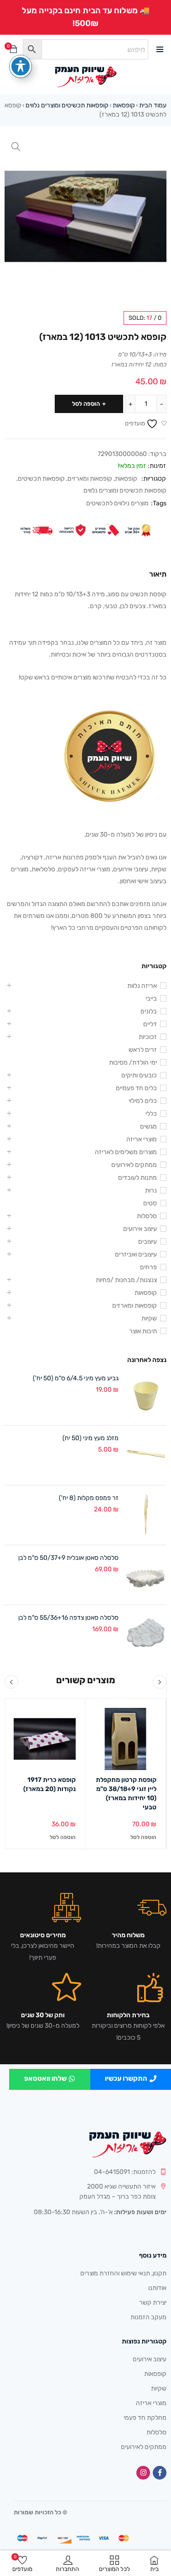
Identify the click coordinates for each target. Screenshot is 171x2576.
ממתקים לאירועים (134, 1165)
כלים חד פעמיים (136, 1088)
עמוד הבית (153, 105)
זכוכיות (148, 1037)
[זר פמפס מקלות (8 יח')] (146, 1515)
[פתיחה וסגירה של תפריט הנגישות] (21, 66)
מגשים (148, 1126)
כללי (151, 1114)
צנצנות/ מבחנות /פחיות (126, 1280)
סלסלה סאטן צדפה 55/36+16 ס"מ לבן (68, 1618)
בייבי (151, 999)
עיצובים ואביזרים (136, 1254)
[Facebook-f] (160, 2473)
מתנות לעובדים (137, 1178)
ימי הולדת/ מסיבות (133, 1063)
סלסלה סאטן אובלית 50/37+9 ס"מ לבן (68, 1558)
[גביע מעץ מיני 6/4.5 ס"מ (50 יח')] (146, 1395)
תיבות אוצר (143, 1331)
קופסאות (124, 105)
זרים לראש (143, 1050)
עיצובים (148, 1242)
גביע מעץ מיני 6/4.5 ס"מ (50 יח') (76, 1378)
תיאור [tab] (158, 574)
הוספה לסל (86, 404)
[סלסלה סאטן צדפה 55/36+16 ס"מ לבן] (146, 1635)
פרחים (148, 1267)
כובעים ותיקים (139, 1075)
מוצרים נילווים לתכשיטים (117, 503)
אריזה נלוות (142, 986)
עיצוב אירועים (140, 1229)
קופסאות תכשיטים (41, 479)
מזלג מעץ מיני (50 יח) (91, 1438)
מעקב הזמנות (148, 2317)
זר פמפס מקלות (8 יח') (89, 1498)
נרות (151, 1190)
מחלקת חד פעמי (145, 2418)
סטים (150, 1203)
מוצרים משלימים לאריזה (126, 1152)
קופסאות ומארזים (90, 479)
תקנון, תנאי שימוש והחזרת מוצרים (123, 2273)
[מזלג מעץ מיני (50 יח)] (146, 1455)
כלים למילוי (143, 1101)
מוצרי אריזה (142, 1139)
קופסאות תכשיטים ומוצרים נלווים (67, 105)
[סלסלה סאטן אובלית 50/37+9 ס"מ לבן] (146, 1575)
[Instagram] (143, 2473)
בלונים (149, 1011)
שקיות (149, 1318)
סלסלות (147, 1216)
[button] (16, 147)
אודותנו (157, 2288)
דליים (150, 1024)
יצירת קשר (153, 2303)
